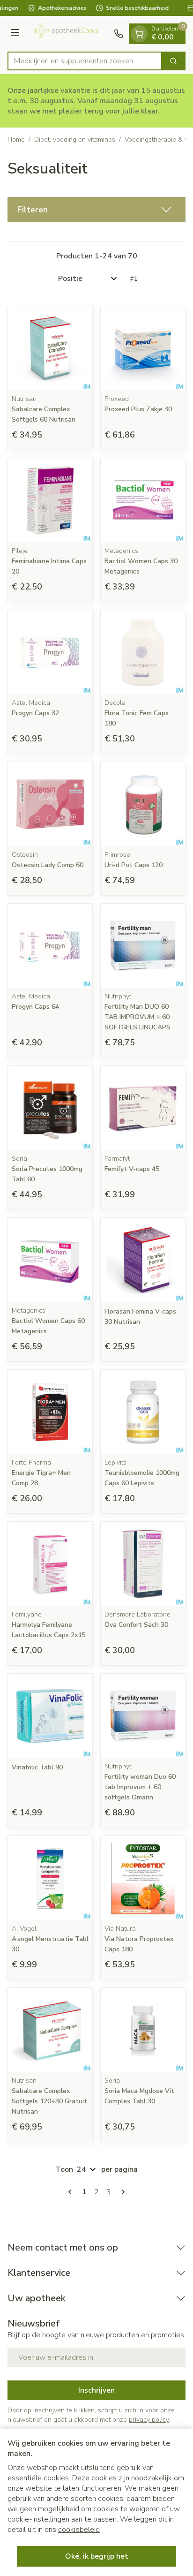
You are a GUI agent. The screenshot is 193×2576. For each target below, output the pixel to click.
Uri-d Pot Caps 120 (134, 865)
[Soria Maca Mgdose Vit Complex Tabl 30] (143, 2030)
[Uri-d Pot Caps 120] (143, 804)
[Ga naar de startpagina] (68, 34)
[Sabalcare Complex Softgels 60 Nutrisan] (50, 348)
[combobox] (85, 61)
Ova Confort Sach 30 (136, 1625)
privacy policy (149, 2420)
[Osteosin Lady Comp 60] (50, 804)
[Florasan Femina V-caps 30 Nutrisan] (143, 1260)
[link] (72, 2192)
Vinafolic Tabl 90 (37, 1767)
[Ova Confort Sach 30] (143, 1564)
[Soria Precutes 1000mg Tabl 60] (50, 1108)
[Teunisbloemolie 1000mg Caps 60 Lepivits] (143, 1412)
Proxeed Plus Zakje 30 (138, 409)
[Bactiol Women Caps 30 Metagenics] (143, 500)
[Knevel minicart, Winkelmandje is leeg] (139, 34)
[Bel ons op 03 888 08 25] (119, 34)
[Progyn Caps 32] (50, 652)
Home (16, 140)
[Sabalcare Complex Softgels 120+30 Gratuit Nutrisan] (50, 2030)
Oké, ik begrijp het (97, 2556)
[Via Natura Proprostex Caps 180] (143, 1878)
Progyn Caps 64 (35, 1007)
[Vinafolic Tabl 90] (50, 1716)
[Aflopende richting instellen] (134, 279)
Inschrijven (96, 2390)
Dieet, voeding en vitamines (75, 140)
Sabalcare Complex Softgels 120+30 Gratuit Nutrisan (49, 2101)
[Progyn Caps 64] (50, 946)
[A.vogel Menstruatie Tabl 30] (50, 1878)
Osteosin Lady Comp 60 (48, 865)
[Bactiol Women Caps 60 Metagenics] (50, 1260)
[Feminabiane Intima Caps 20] (50, 500)
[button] (96, 210)
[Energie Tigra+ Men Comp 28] (50, 1412)
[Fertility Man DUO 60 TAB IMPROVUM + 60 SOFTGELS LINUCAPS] (143, 946)
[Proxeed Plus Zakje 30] (143, 348)
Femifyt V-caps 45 (132, 1169)
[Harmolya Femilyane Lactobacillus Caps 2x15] (50, 1564)
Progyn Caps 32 (35, 713)
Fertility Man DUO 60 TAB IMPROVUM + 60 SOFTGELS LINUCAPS (137, 1017)
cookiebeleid (79, 2530)
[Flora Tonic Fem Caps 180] (143, 652)
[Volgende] (121, 2192)
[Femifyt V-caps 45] (143, 1108)
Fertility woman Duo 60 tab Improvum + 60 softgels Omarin (140, 1787)
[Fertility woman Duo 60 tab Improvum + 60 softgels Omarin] (143, 1716)
